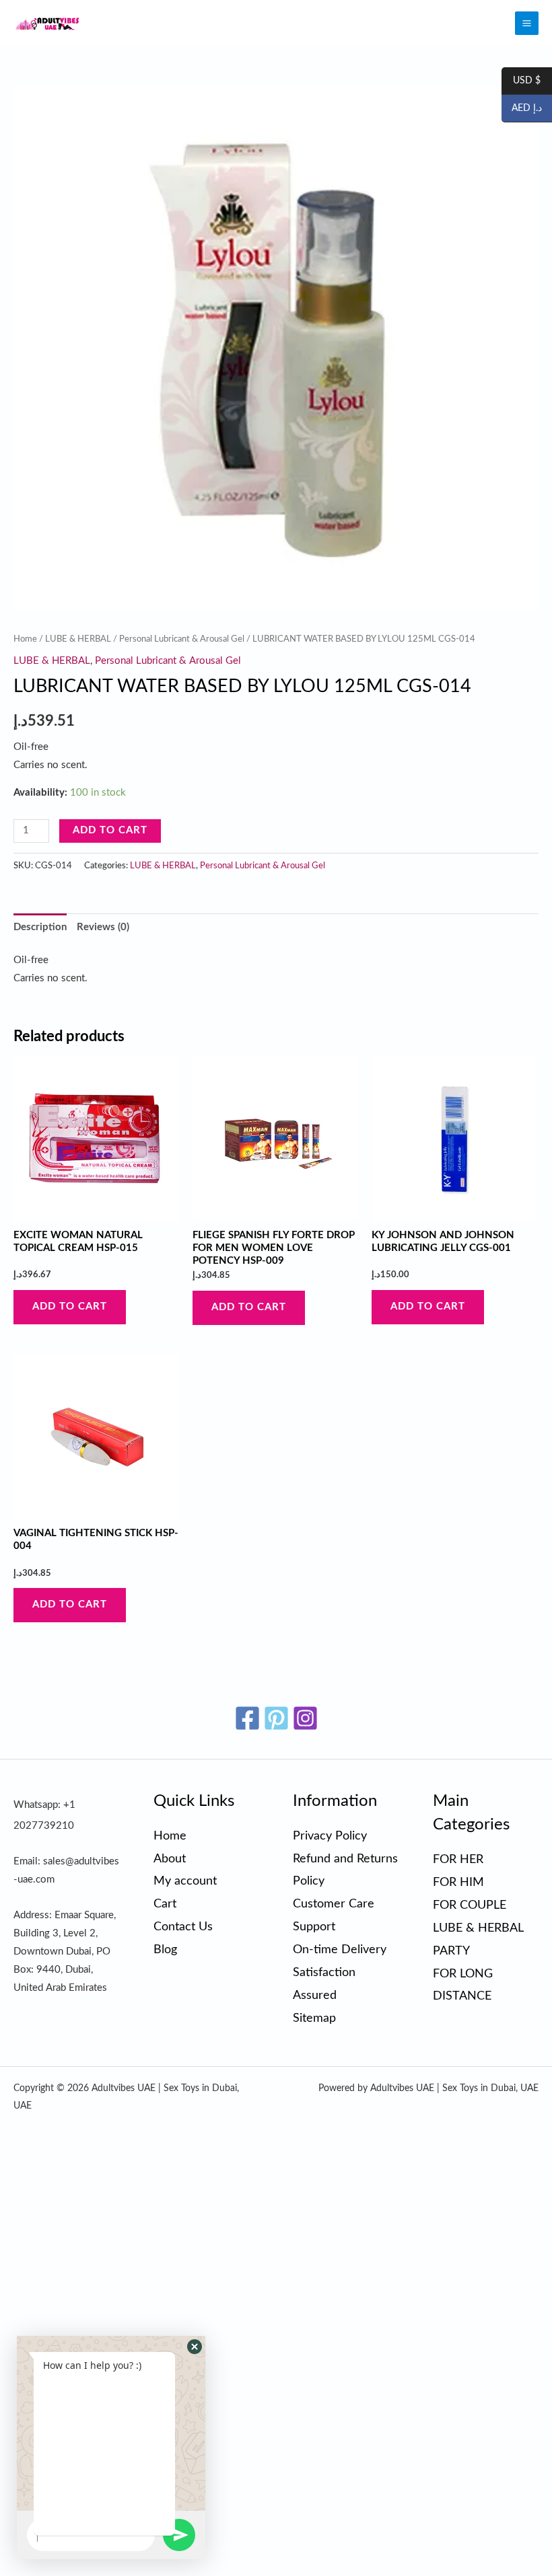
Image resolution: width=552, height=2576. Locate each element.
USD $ (521, 81)
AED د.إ (522, 109)
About (170, 1859)
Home (25, 639)
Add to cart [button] (70, 1306)
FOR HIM (458, 1882)
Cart (165, 1904)
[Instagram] (305, 1718)
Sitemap (314, 2018)
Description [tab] (40, 927)
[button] (195, 2347)
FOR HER (458, 1859)
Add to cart (110, 830)
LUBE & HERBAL (78, 639)
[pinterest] (276, 1718)
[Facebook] (247, 1718)
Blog (165, 1949)
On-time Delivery (340, 1949)
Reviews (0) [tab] (103, 927)
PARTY (451, 1951)
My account (185, 1881)
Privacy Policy (330, 1836)
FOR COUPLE (470, 1905)
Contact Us (183, 1927)
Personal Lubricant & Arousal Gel (182, 639)
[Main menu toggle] (527, 23)
